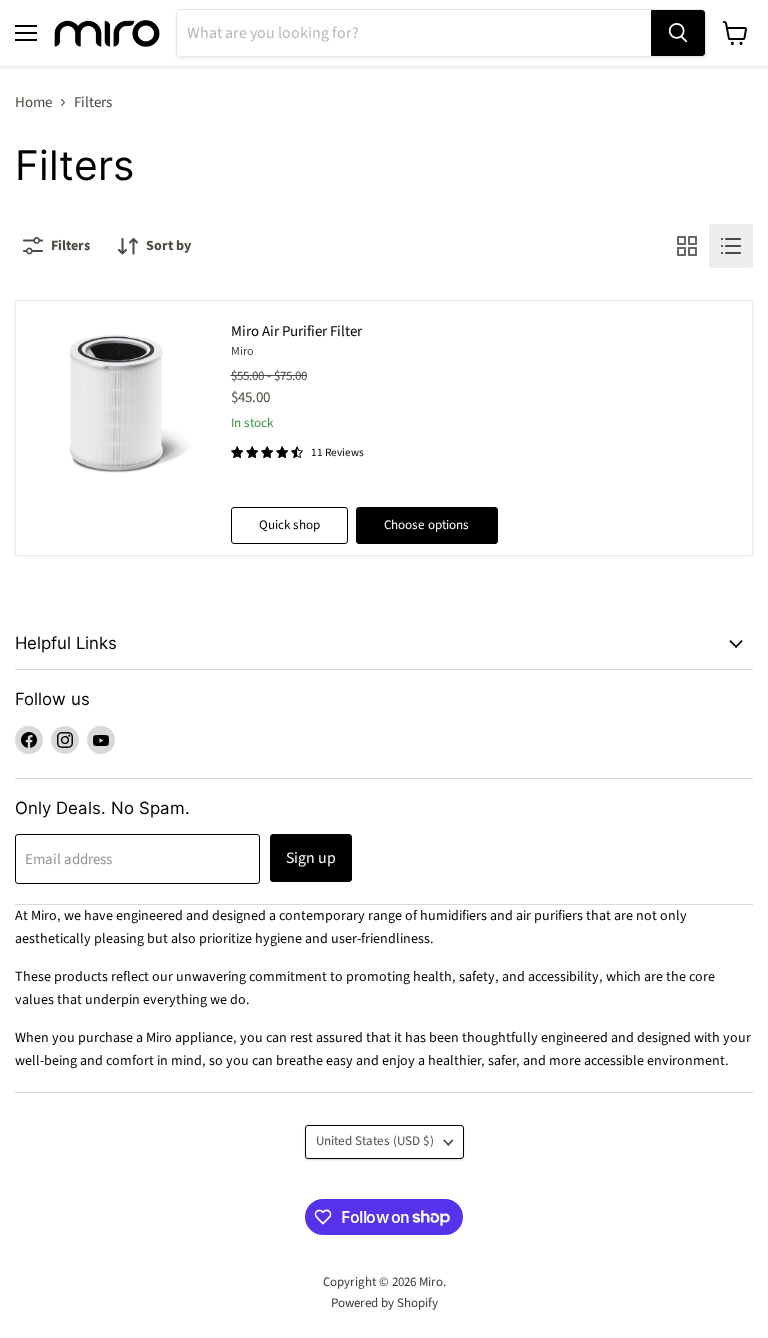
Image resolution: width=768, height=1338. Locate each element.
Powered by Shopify (384, 1303)
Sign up (311, 858)
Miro (242, 351)
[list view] (731, 246)
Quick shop (289, 525)
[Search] (678, 33)
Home (33, 102)
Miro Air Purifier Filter (296, 331)
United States (375, 1141)
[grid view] (687, 246)
